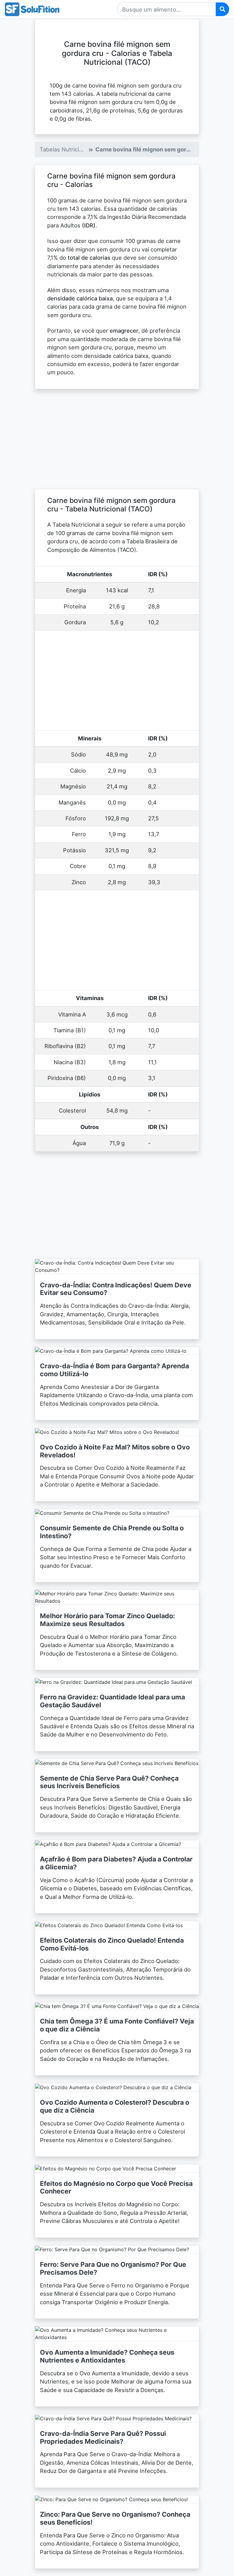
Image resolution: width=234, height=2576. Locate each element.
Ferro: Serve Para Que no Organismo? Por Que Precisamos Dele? (113, 2268)
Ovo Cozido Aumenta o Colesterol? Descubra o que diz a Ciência (115, 2106)
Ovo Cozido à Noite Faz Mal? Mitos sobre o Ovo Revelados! (115, 1451)
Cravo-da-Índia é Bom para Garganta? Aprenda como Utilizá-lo (114, 1370)
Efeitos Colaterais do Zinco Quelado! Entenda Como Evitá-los (112, 1944)
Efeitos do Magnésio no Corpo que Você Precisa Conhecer (116, 2187)
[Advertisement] (117, 439)
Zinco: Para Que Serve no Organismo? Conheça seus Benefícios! (115, 2518)
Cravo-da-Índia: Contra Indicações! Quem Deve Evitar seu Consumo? (116, 1289)
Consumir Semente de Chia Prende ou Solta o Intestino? (112, 1532)
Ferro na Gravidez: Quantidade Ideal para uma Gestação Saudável (112, 1701)
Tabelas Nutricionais (66, 149)
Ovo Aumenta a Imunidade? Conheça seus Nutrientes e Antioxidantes (107, 2356)
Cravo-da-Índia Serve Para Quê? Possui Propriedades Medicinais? (103, 2437)
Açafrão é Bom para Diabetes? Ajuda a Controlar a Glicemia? (116, 1863)
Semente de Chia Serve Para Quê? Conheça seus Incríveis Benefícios (109, 1782)
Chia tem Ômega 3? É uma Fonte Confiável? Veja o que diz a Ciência (117, 2025)
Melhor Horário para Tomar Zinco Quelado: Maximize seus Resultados (107, 1620)
